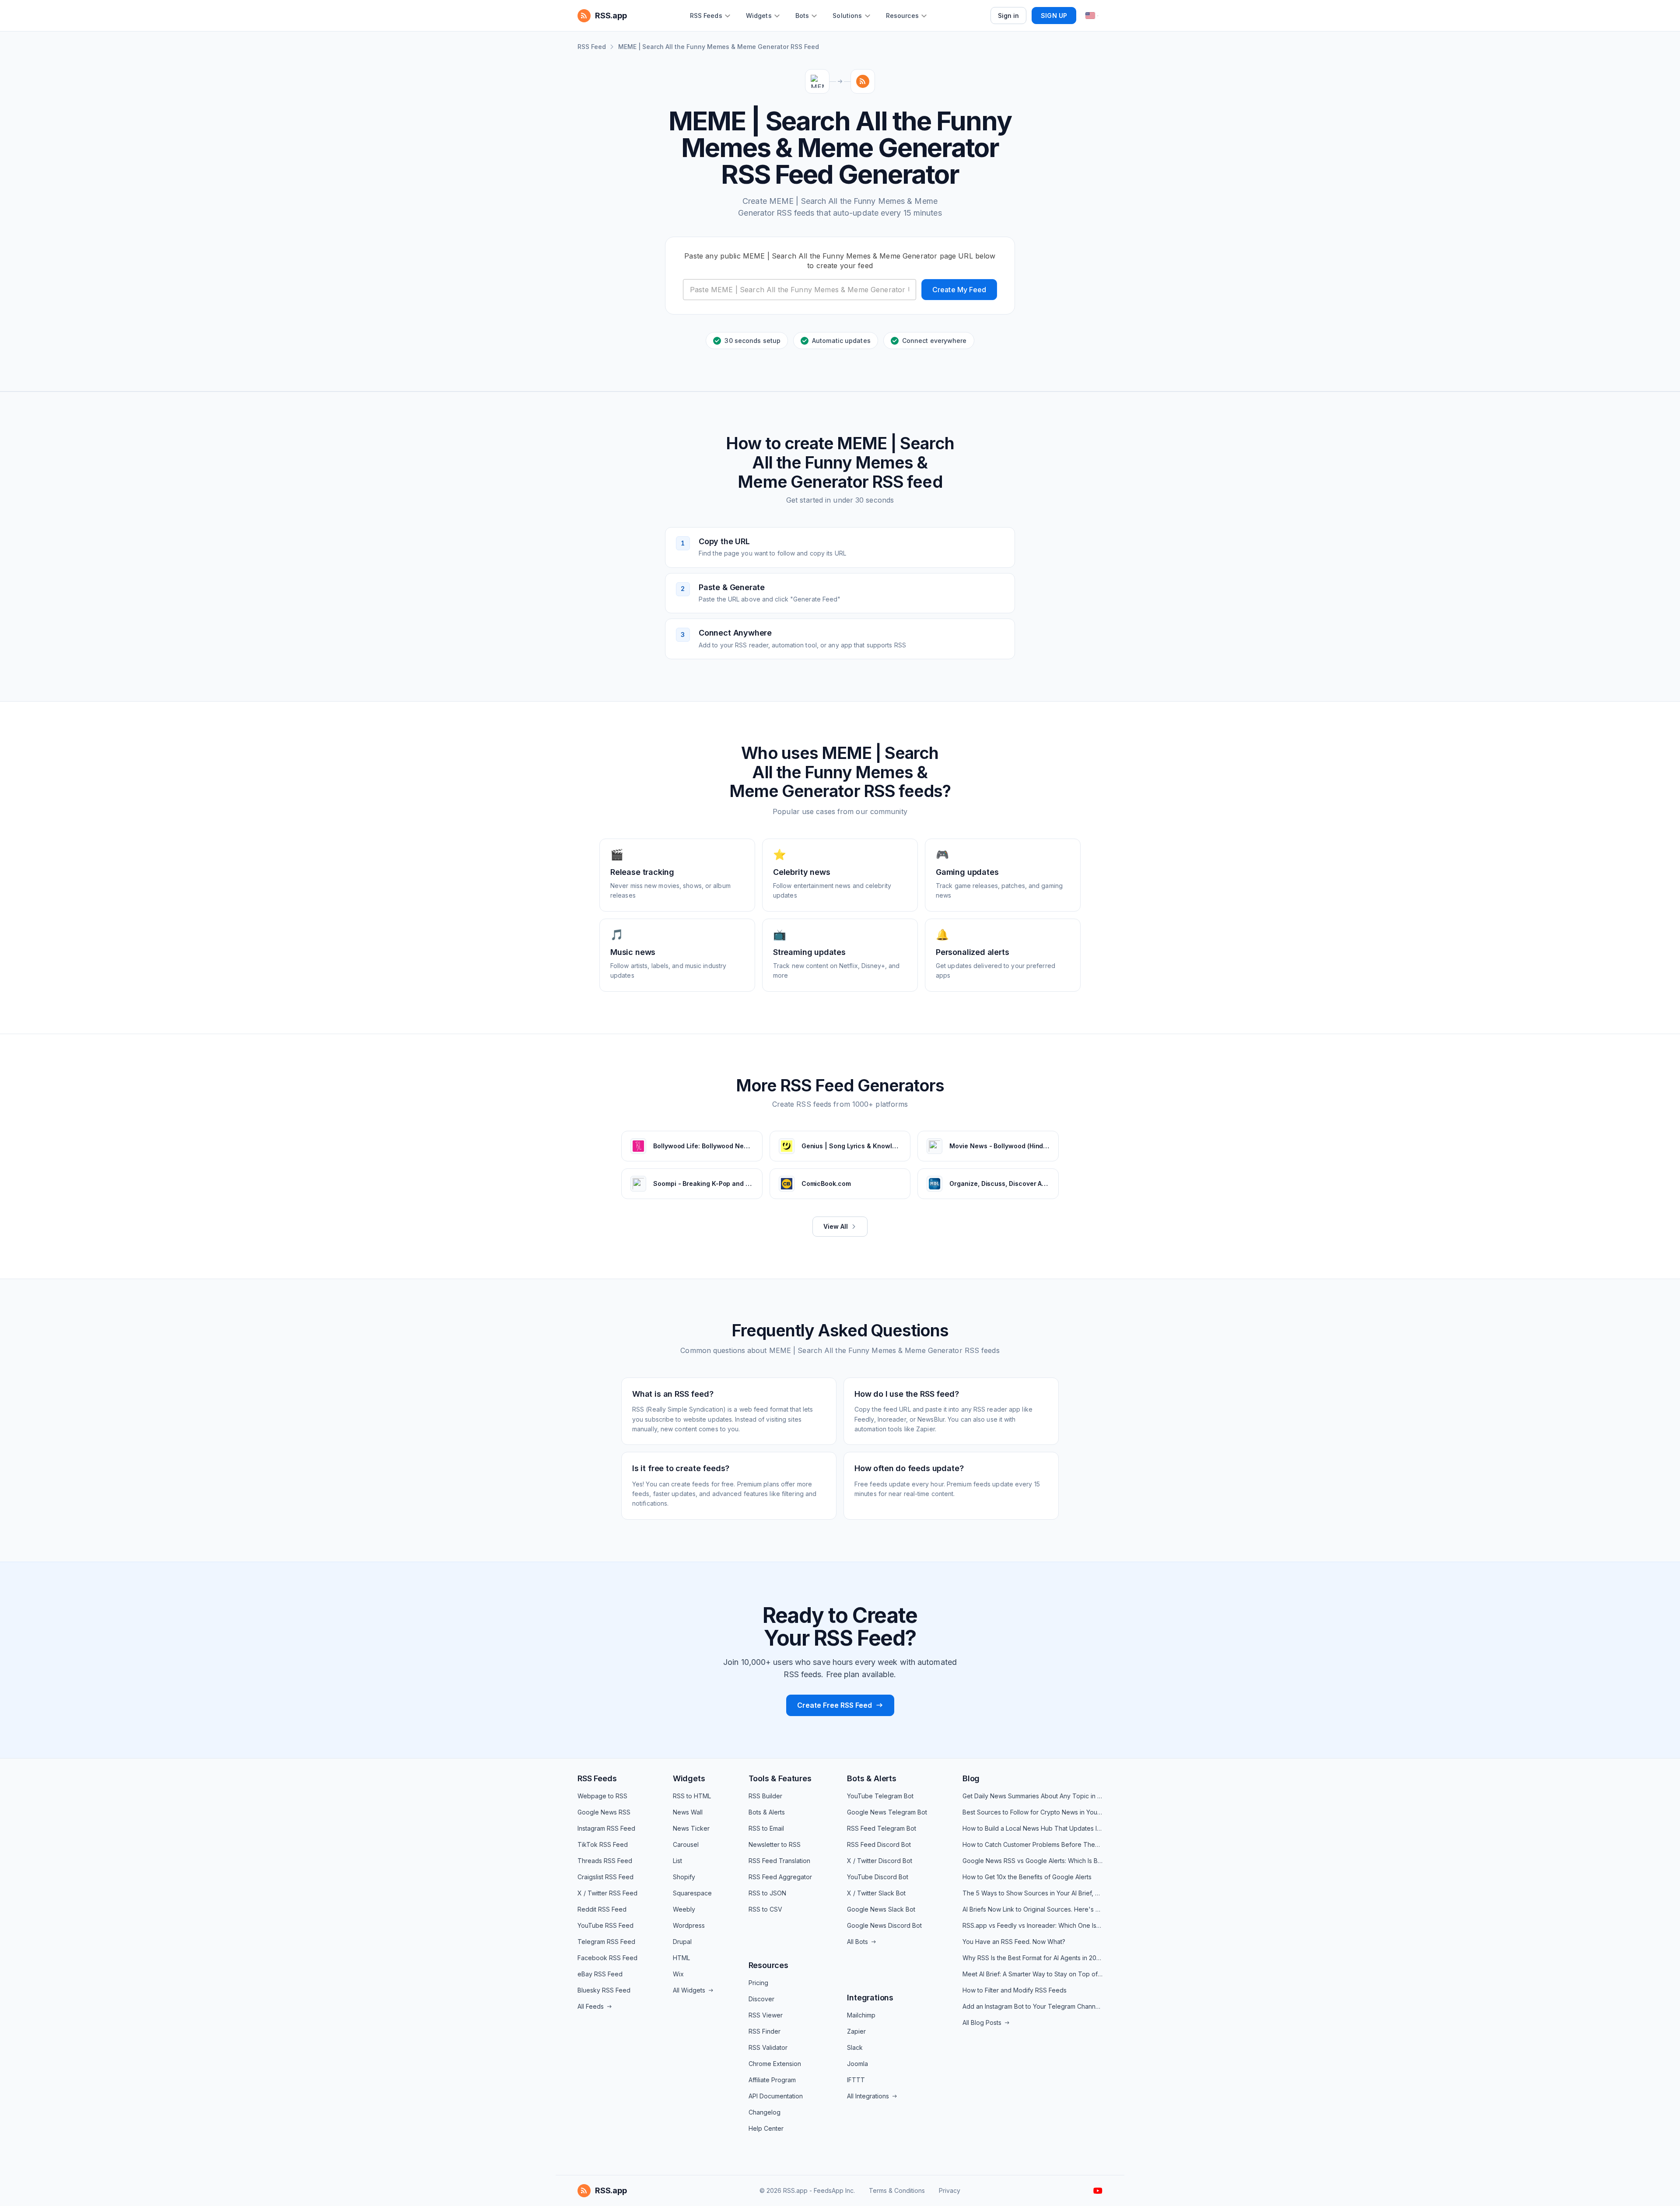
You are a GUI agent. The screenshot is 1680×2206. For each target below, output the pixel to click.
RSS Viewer (766, 2015)
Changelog (765, 2112)
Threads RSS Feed (605, 1861)
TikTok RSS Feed (603, 1844)
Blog (971, 1778)
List (677, 1861)
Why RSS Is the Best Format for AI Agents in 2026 (1032, 1958)
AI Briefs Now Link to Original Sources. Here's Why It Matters (1032, 1909)
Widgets (689, 1778)
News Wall (688, 1812)
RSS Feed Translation (779, 1861)
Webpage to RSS (602, 1796)
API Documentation (776, 2096)
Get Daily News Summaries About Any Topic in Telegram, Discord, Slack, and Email (1032, 1796)
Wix (678, 1974)
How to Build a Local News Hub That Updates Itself (1032, 1828)
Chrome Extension (775, 2064)
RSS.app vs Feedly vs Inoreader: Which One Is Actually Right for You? (1032, 1925)
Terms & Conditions (897, 2190)
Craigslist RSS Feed (605, 1877)
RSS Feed (592, 47)
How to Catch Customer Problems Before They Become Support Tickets (1032, 1844)
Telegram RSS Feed (606, 1942)
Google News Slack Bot (881, 1909)
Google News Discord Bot (884, 1925)
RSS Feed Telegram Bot (882, 1828)
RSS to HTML (692, 1796)
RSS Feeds (597, 1778)
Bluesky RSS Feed (604, 1990)
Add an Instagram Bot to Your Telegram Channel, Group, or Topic (1032, 2006)
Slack (855, 2047)
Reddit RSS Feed (602, 1909)
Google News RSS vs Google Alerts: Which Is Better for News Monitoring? (1032, 1861)
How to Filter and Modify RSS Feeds (1015, 1990)
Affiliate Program (772, 2080)
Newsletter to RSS (775, 1844)
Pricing (758, 1983)
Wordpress (689, 1925)
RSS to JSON (767, 1893)
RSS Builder (765, 1796)
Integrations (870, 1998)
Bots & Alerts (767, 1812)
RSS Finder (765, 2031)
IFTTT (856, 2080)
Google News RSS (604, 1812)
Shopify (684, 1877)
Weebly (684, 1909)
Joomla (857, 2064)
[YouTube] (1098, 2191)
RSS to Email (766, 1828)
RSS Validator (768, 2047)
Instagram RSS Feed (606, 1828)
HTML (681, 1958)
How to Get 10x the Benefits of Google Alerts (1027, 1877)
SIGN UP (1054, 16)
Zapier (856, 2031)
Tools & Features (780, 1778)
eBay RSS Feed (600, 1974)
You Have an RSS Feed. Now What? (1014, 1942)
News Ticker (691, 1828)
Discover (761, 1999)
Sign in (1009, 16)
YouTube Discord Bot (878, 1877)
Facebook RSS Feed (607, 1958)
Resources (768, 1965)
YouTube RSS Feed (605, 1925)
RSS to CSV (765, 1909)
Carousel (686, 1844)
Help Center (766, 2128)
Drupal (682, 1942)
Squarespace (692, 1893)
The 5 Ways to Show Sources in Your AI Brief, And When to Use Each (1032, 1893)
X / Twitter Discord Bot (880, 1861)
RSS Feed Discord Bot (879, 1844)
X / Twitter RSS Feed (607, 1893)
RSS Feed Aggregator (780, 1877)
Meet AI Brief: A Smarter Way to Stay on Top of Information (1032, 1974)
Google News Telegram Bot (887, 1812)
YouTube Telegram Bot (880, 1796)
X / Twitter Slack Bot (876, 1893)
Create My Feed (959, 290)
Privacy (950, 2190)
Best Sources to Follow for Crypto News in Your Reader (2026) (1032, 1812)
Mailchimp (861, 2015)
